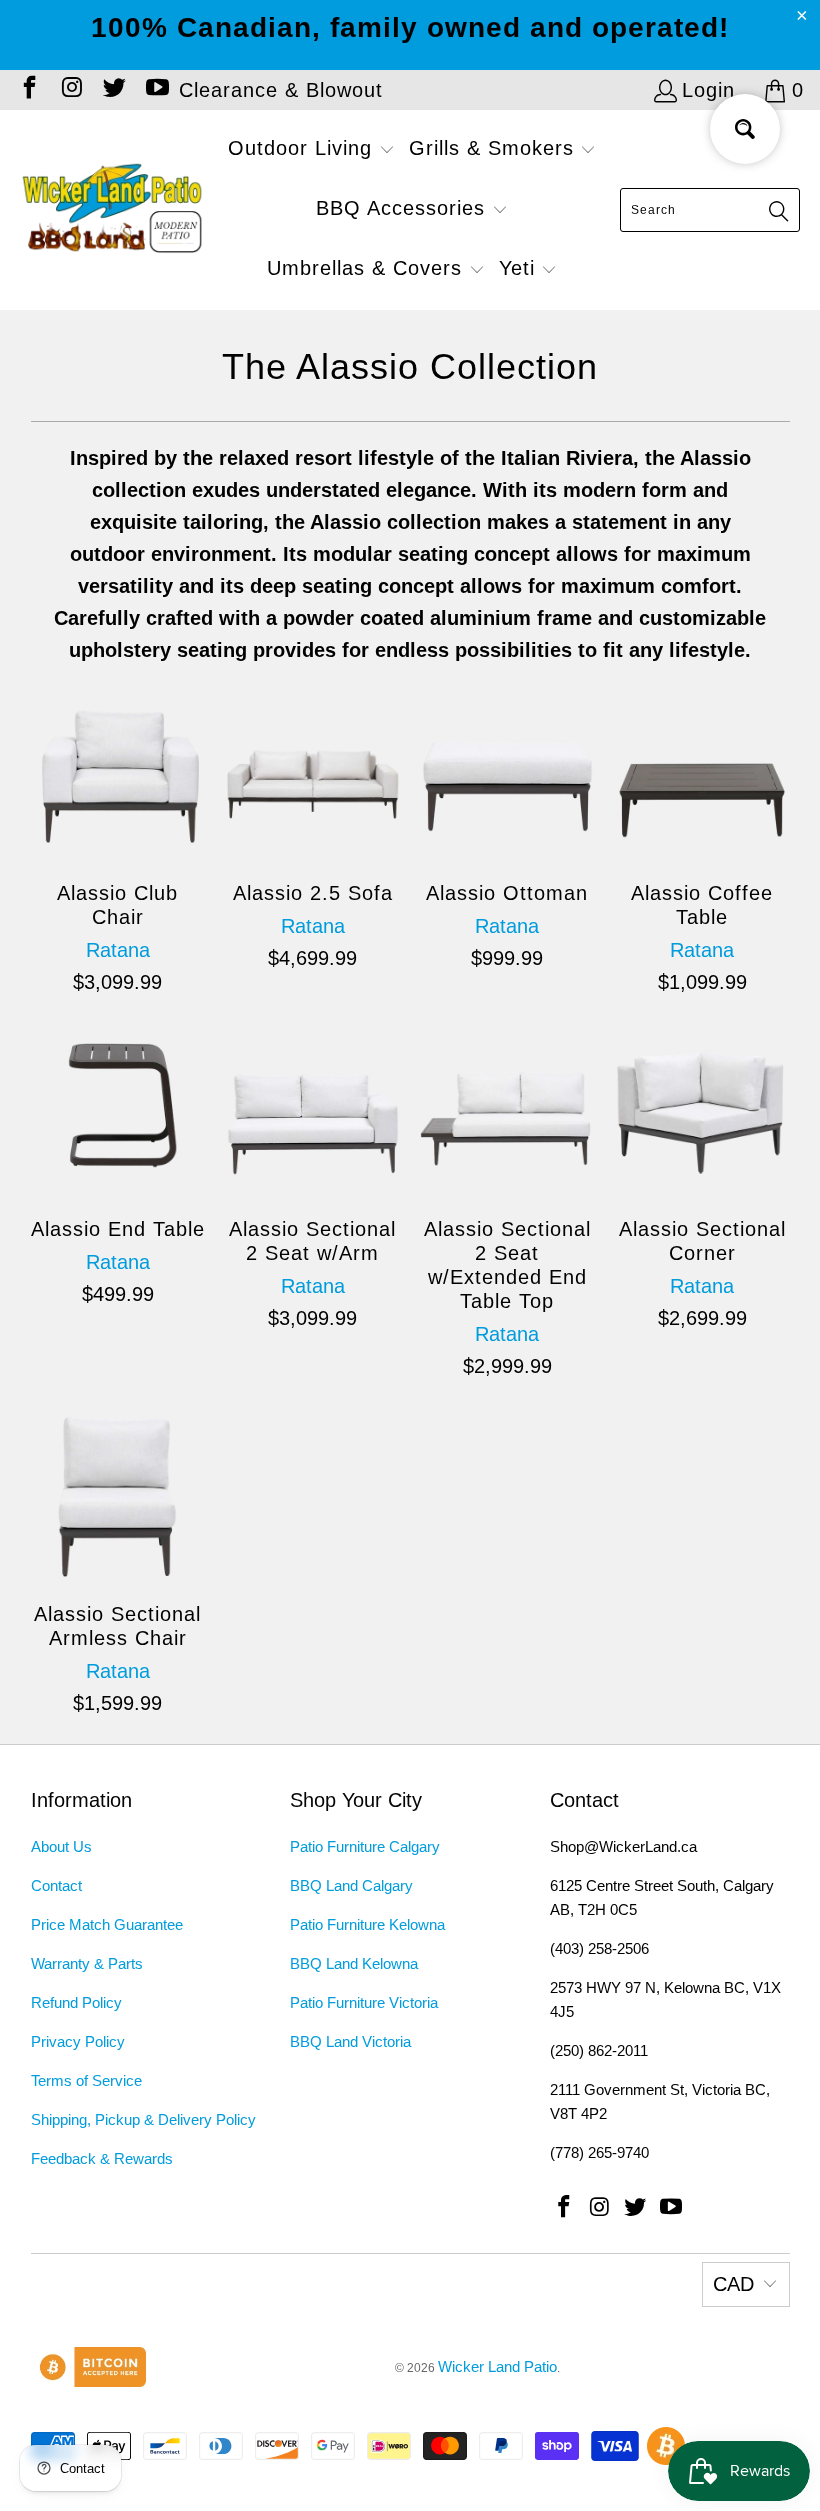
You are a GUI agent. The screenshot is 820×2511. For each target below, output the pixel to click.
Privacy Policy (78, 2041)
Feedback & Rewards (102, 2158)
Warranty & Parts (87, 1963)
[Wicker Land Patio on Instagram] (70, 90)
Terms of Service (86, 2080)
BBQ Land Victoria (350, 2041)
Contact (56, 1885)
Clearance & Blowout (281, 90)
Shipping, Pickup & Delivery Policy (143, 2119)
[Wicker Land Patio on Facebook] (28, 90)
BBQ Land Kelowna (354, 1963)
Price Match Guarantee (107, 1924)
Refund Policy (76, 2002)
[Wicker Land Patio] (112, 210)
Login (708, 90)
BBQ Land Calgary (351, 1885)
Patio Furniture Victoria (364, 2002)
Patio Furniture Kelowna (367, 1924)
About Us (61, 1846)
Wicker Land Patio (497, 2366)
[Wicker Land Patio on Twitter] (113, 90)
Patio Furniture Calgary (365, 1846)
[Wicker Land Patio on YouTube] (155, 90)
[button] (311, 150)
